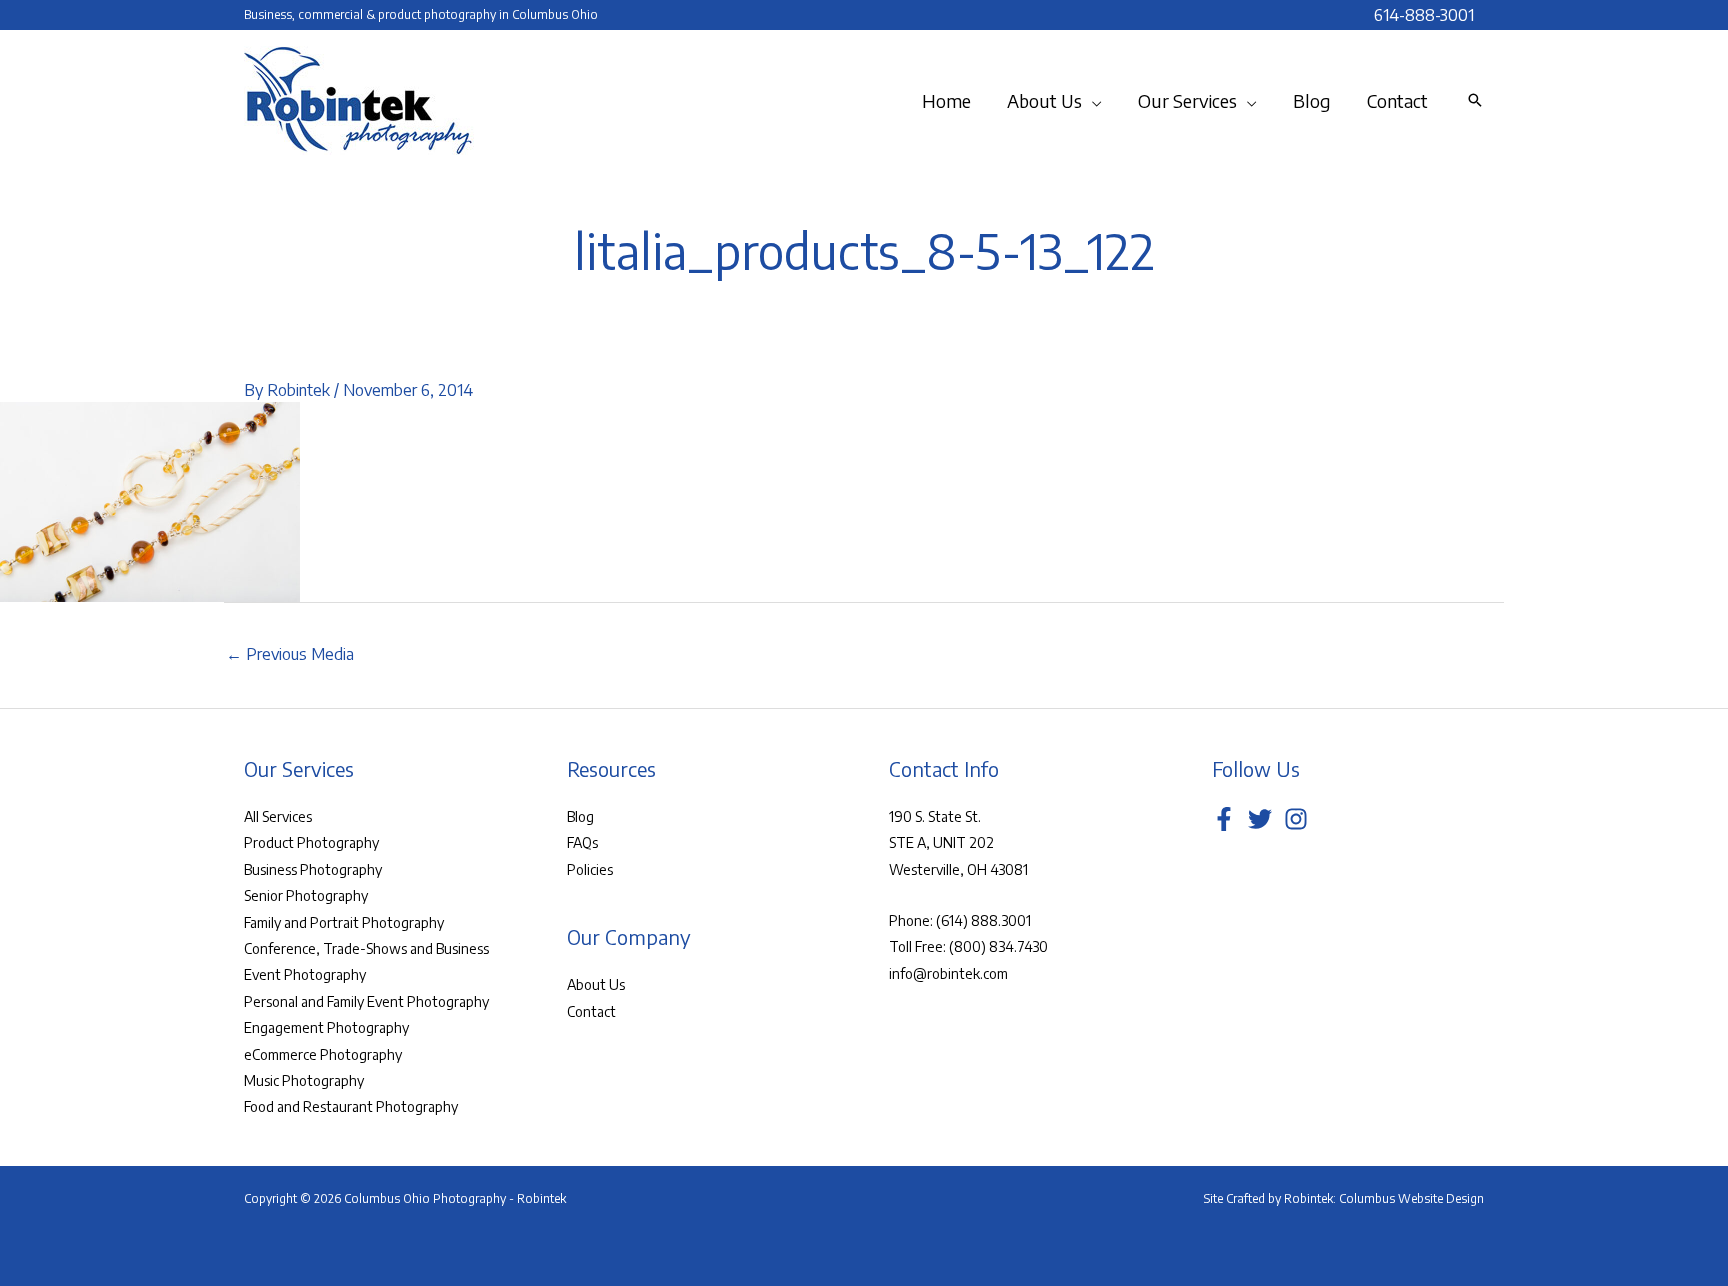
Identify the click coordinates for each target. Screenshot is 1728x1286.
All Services (278, 816)
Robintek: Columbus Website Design (1384, 1198)
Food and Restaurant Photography (351, 1106)
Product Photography (311, 842)
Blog (580, 816)
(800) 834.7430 (998, 946)
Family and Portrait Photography (344, 922)
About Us (596, 984)
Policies (590, 869)
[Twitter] (1260, 819)
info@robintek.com (948, 973)
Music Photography (304, 1080)
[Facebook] (1224, 819)
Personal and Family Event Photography (366, 1001)
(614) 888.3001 (983, 920)
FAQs (582, 842)
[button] (1092, 101)
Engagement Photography (326, 1027)
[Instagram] (1296, 819)
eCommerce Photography (323, 1054)
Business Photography (313, 869)
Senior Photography (306, 895)
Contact (591, 1011)
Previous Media (290, 654)
